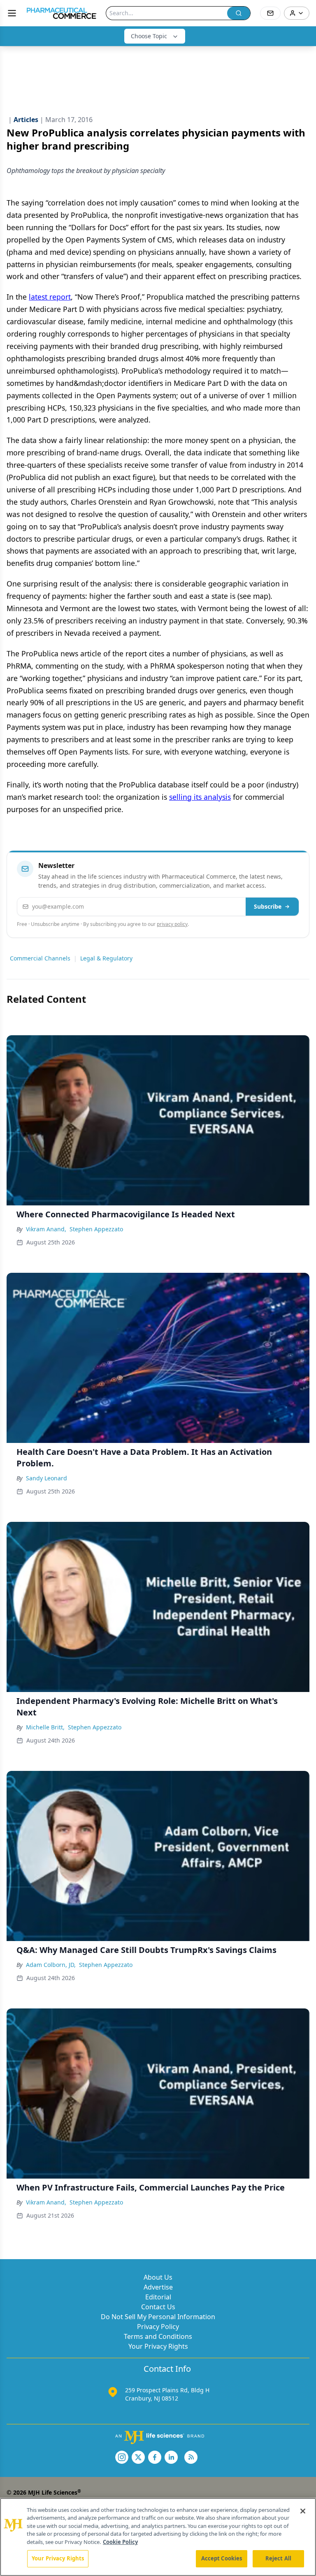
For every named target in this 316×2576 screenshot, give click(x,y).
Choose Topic (149, 36)
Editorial (158, 2297)
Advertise (158, 2287)
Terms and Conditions (158, 2336)
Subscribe (268, 906)
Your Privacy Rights (158, 2346)
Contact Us (158, 2307)
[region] (158, 2537)
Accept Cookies (222, 2558)
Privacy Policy (158, 2327)
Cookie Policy (120, 2542)
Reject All (278, 2558)
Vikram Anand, (46, 1229)
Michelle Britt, (45, 1727)
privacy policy (172, 924)
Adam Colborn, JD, (51, 1965)
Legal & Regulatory (106, 958)
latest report (50, 297)
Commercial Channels (40, 958)
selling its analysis (200, 797)
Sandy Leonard (46, 1478)
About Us (158, 2277)
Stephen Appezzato (96, 1229)
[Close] (303, 2511)
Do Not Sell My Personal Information (158, 2317)
